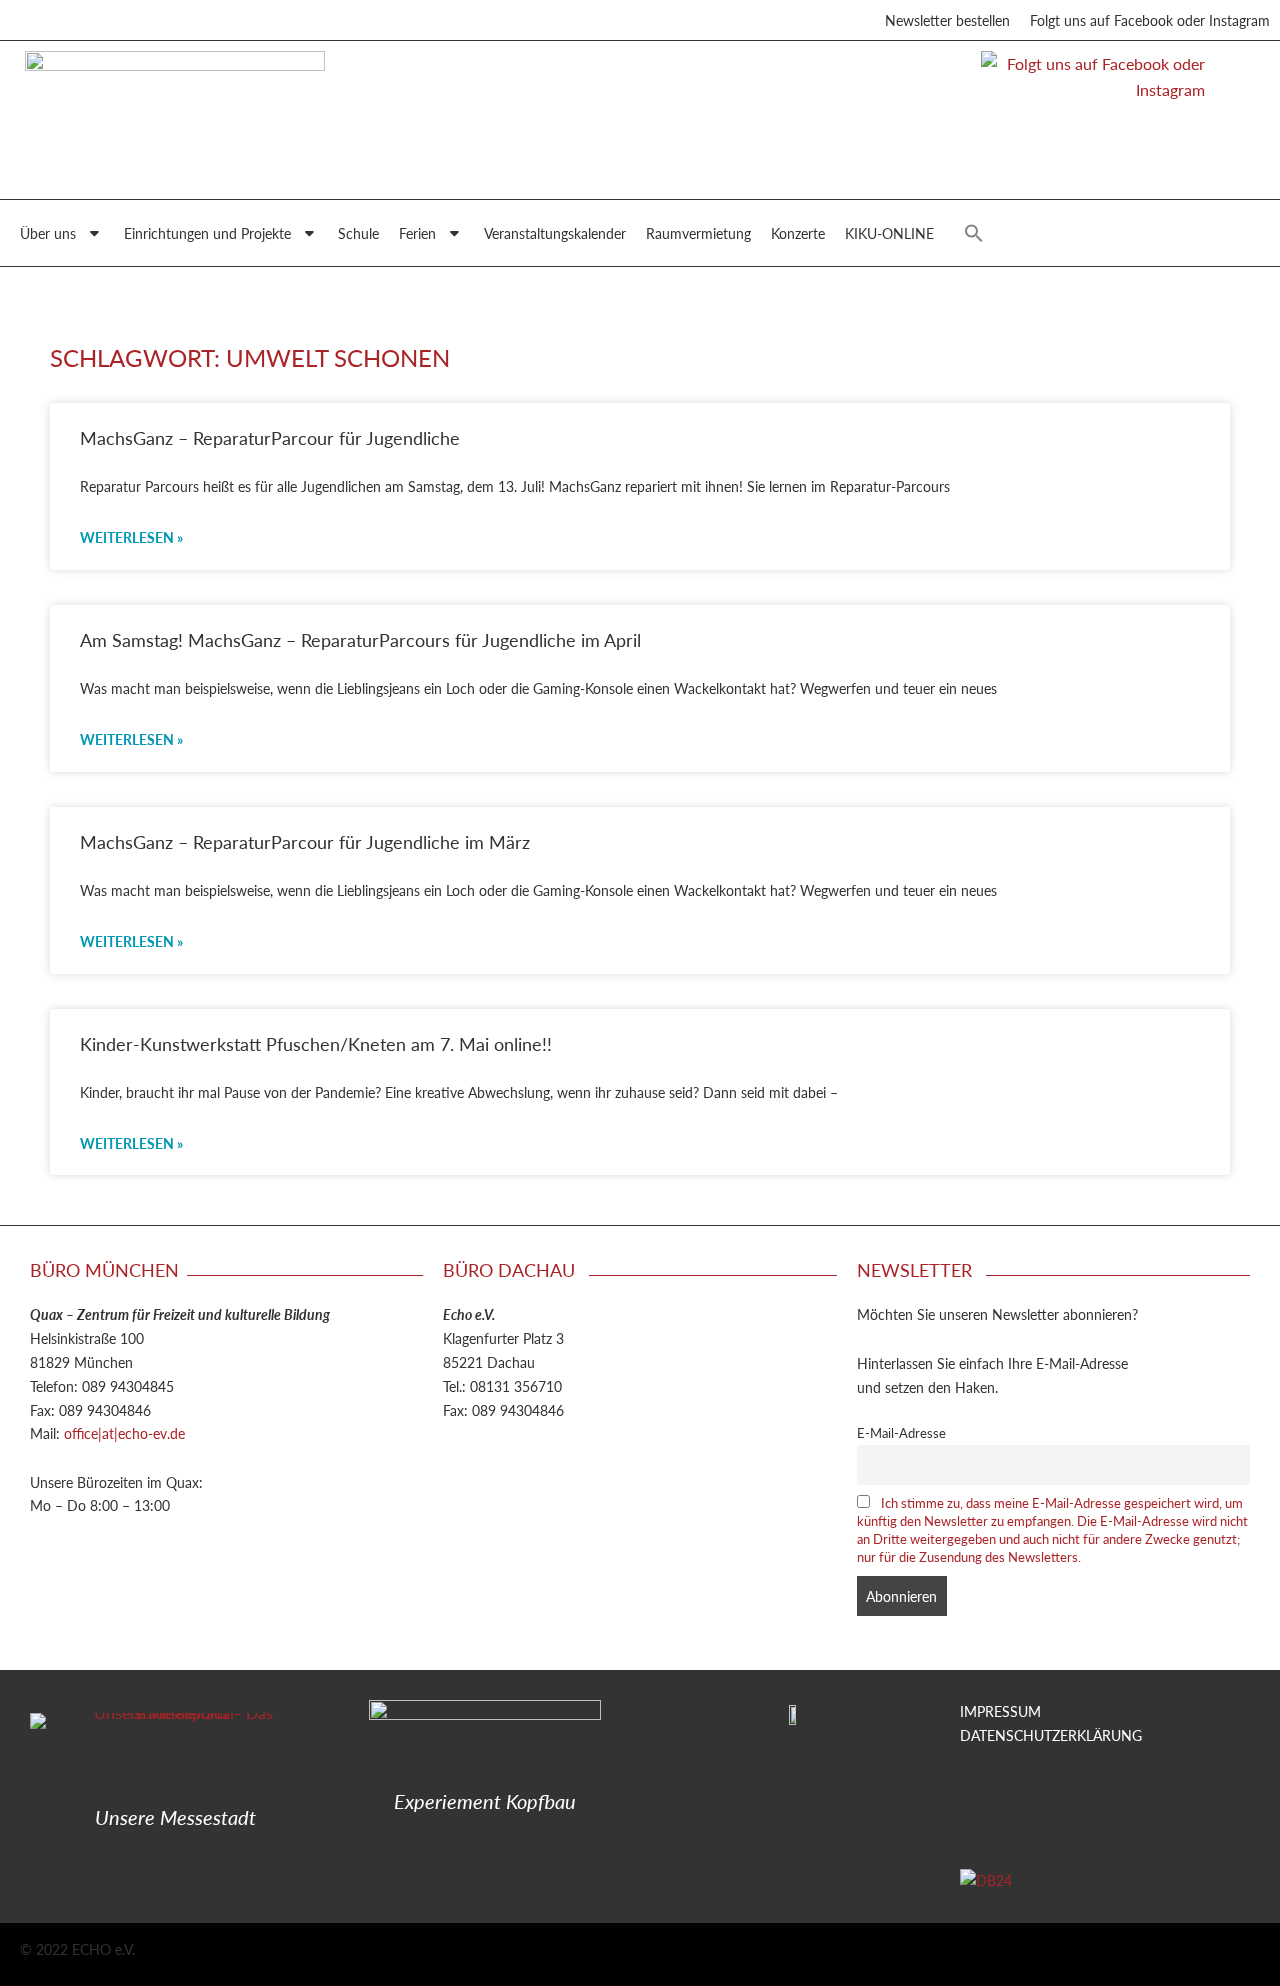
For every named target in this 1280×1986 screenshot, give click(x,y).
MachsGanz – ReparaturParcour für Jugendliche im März (305, 841)
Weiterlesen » (131, 537)
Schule (358, 233)
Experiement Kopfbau (485, 1801)
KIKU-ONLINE (889, 233)
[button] (974, 233)
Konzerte (798, 233)
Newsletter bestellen (947, 20)
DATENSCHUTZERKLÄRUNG (1051, 1735)
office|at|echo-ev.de (124, 1433)
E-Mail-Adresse (901, 1433)
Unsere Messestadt (175, 1817)
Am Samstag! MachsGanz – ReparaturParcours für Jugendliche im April (360, 639)
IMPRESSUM (1000, 1711)
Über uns (48, 233)
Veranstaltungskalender (555, 233)
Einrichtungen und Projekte (207, 233)
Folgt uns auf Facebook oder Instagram (1150, 20)
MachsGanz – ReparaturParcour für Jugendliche (270, 437)
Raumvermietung (698, 233)
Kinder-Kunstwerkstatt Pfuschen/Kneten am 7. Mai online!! (316, 1043)
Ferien (417, 233)
